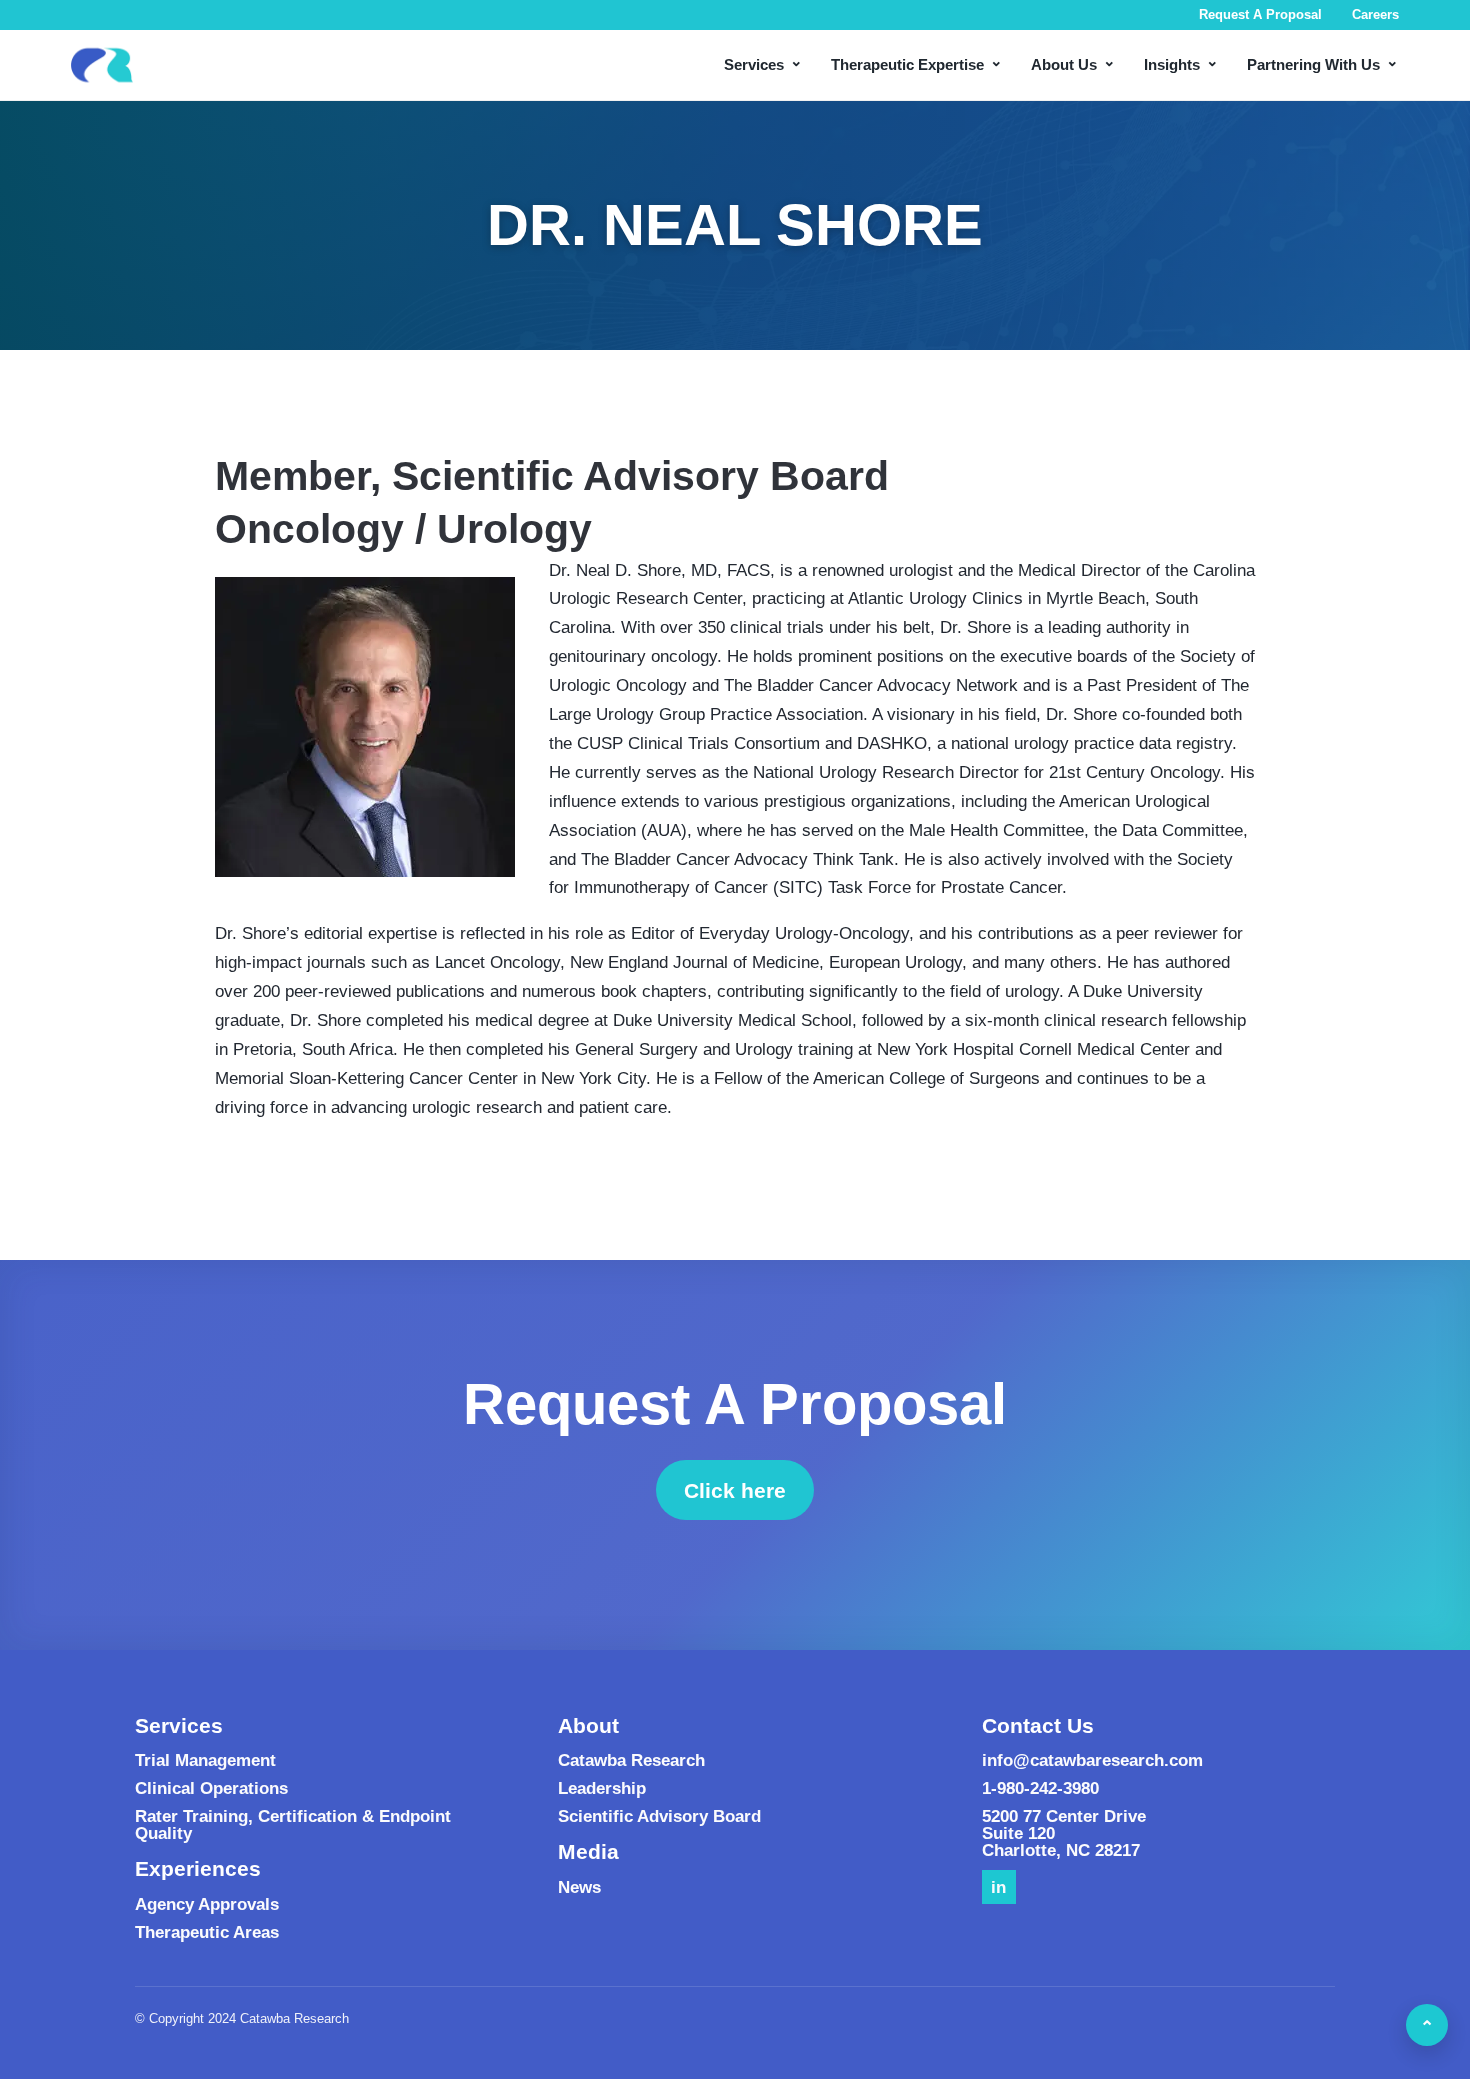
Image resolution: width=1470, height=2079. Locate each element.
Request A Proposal (1260, 14)
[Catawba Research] (102, 65)
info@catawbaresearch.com (1092, 1760)
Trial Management (205, 1760)
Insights (1181, 62)
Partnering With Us (1323, 62)
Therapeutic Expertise (917, 62)
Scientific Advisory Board (659, 1816)
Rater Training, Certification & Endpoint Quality (293, 1825)
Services (763, 62)
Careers (1375, 14)
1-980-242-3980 (1040, 1788)
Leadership (602, 1788)
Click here (749, 1495)
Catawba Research (631, 1760)
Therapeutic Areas (207, 1932)
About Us (1073, 62)
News (579, 1887)
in (998, 1887)
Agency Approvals (207, 1904)
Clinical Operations (211, 1788)
